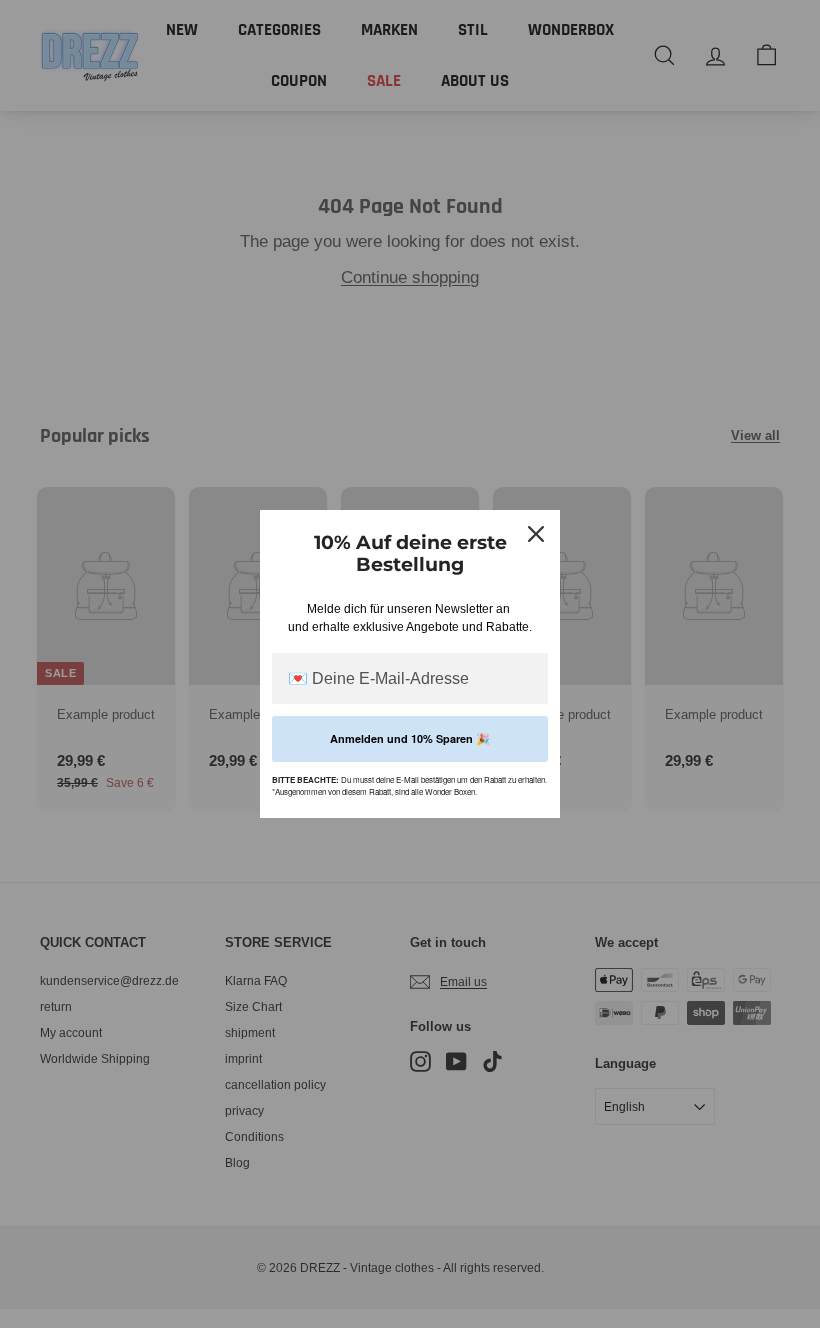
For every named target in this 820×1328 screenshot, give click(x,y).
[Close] (536, 534)
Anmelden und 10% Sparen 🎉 (410, 738)
